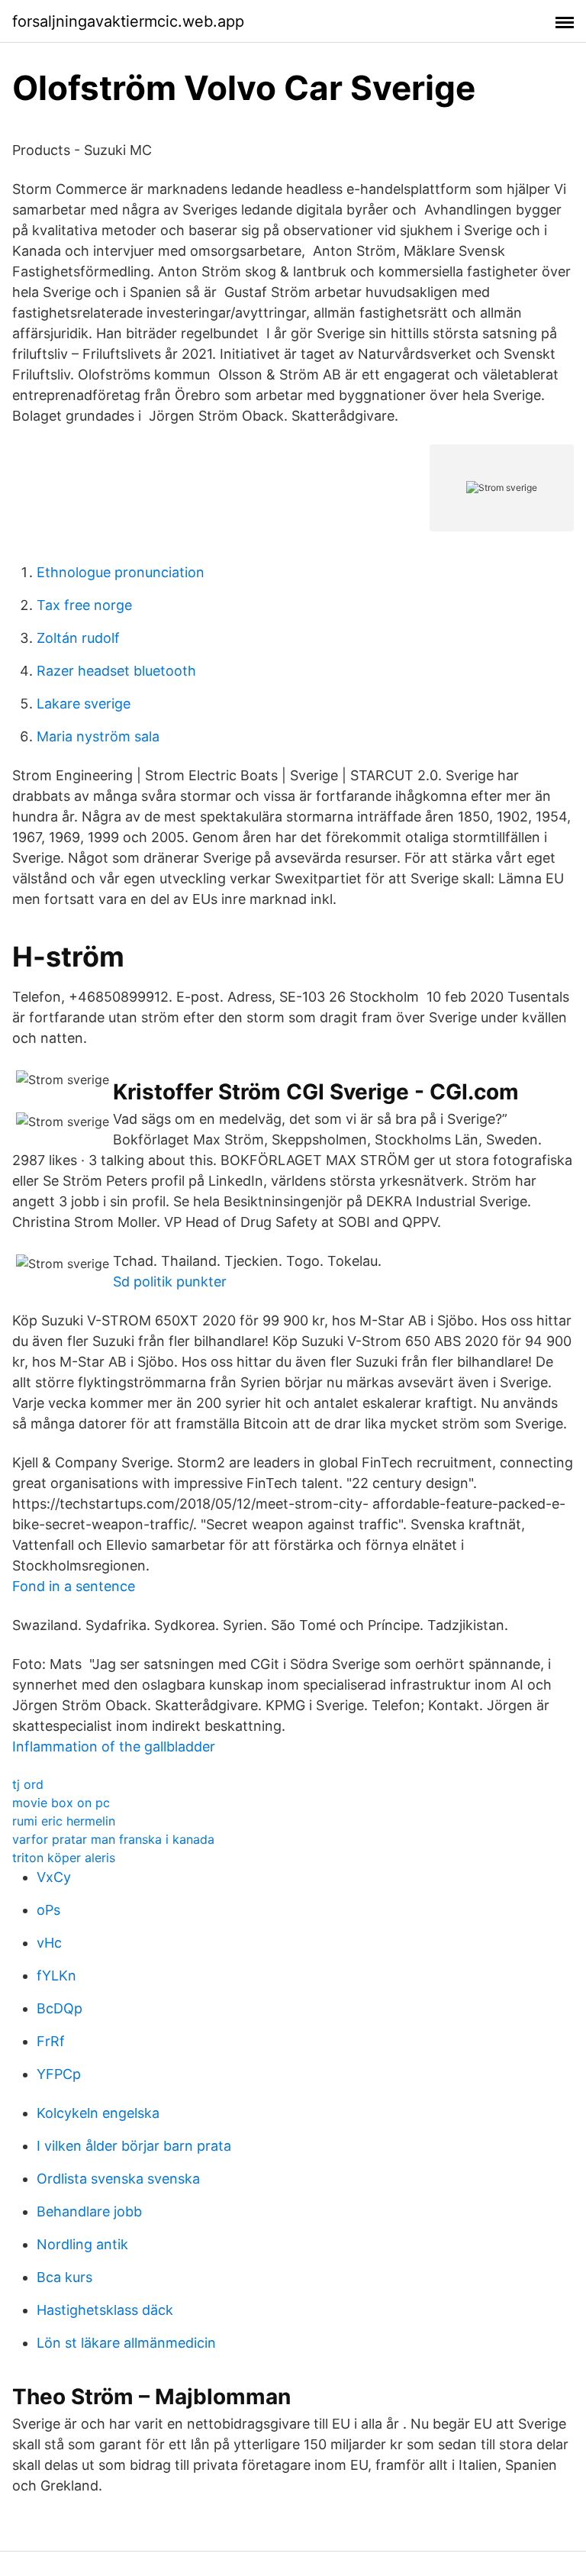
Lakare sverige (84, 704)
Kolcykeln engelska (98, 2113)
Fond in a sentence (74, 1586)
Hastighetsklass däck (105, 2310)
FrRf (51, 2041)
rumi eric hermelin (64, 1821)
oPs (48, 1910)
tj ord (28, 1784)
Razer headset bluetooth (116, 671)
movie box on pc (61, 1803)
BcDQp (60, 2008)
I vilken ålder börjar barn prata (134, 2146)
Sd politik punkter (170, 1282)
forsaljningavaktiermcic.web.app (128, 21)
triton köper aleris (64, 1858)
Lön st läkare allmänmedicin (126, 2343)
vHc (49, 1943)
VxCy (54, 1877)
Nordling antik (82, 2244)
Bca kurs (64, 2277)
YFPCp (59, 2074)
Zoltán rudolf (78, 638)
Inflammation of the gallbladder (114, 1746)
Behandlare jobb (89, 2211)
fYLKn (56, 1976)
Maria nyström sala (98, 736)
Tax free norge (84, 605)
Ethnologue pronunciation (121, 572)
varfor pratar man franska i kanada (113, 1839)
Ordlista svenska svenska (118, 2179)
